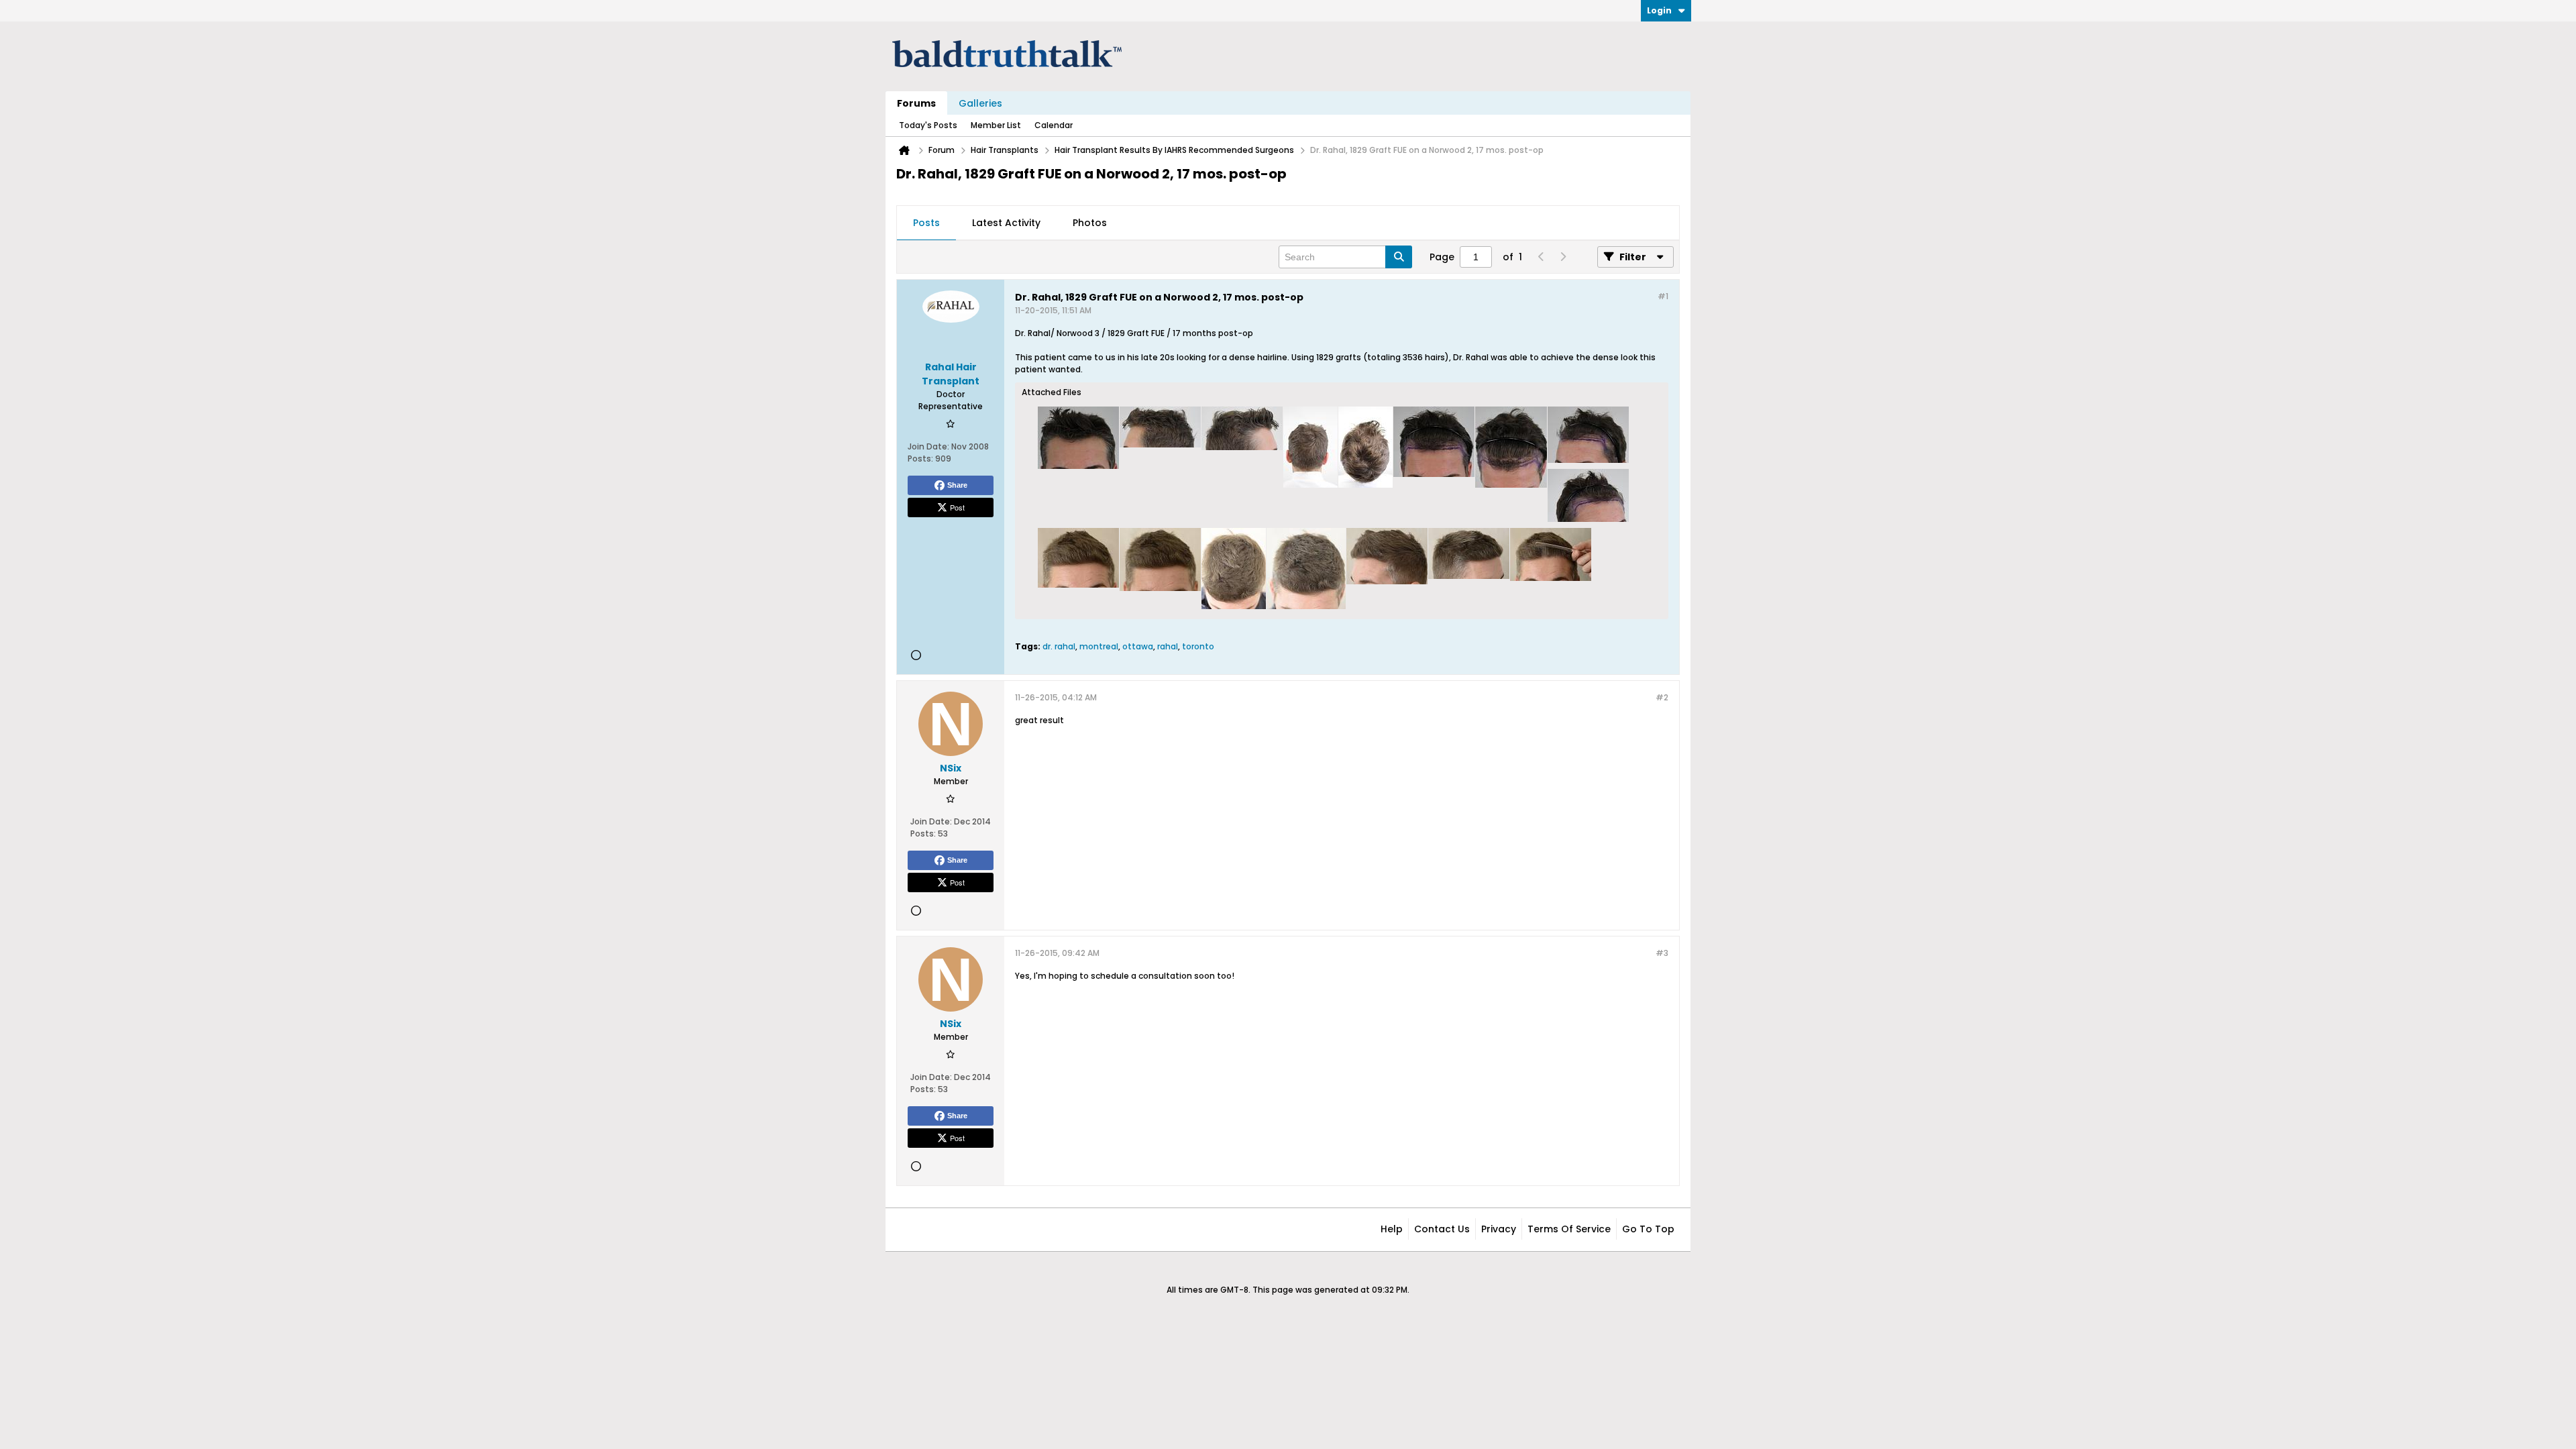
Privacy (1499, 1229)
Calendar (1054, 125)
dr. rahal (1059, 646)
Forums (916, 103)
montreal (1099, 646)
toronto (1198, 646)
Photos (1090, 223)
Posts (926, 223)
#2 (1662, 697)
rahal (1168, 646)
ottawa (1138, 646)
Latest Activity (1006, 223)
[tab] (926, 223)
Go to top (1648, 1229)
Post (957, 507)
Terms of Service (1569, 1229)
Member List (996, 125)
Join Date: (928, 446)
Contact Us (1442, 1229)
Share (957, 485)
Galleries (980, 103)
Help (1392, 1229)
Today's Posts (928, 125)
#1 (1663, 296)
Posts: (920, 459)
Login (1659, 10)
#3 (1662, 953)
